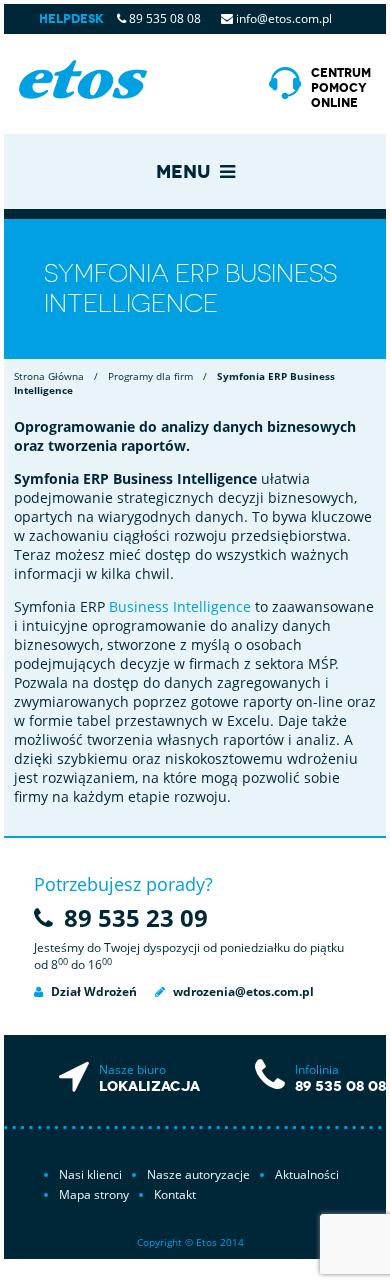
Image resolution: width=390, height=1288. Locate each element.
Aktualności (307, 1174)
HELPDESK (71, 19)
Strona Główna (49, 376)
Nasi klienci (90, 1174)
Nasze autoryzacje (198, 1174)
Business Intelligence (180, 606)
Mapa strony (94, 1194)
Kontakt (175, 1194)
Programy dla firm (150, 376)
